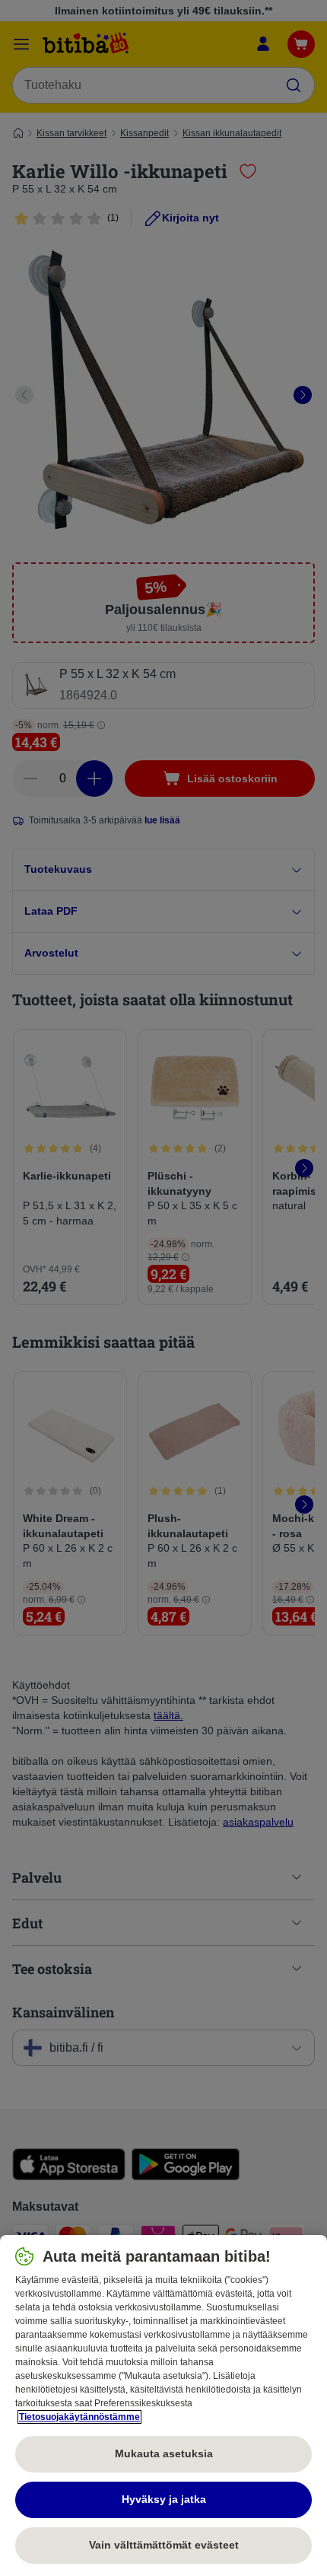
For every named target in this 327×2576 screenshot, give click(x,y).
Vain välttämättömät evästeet (164, 2545)
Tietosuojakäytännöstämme (79, 2417)
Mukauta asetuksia (164, 2453)
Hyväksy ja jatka (164, 2499)
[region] (163, 2406)
